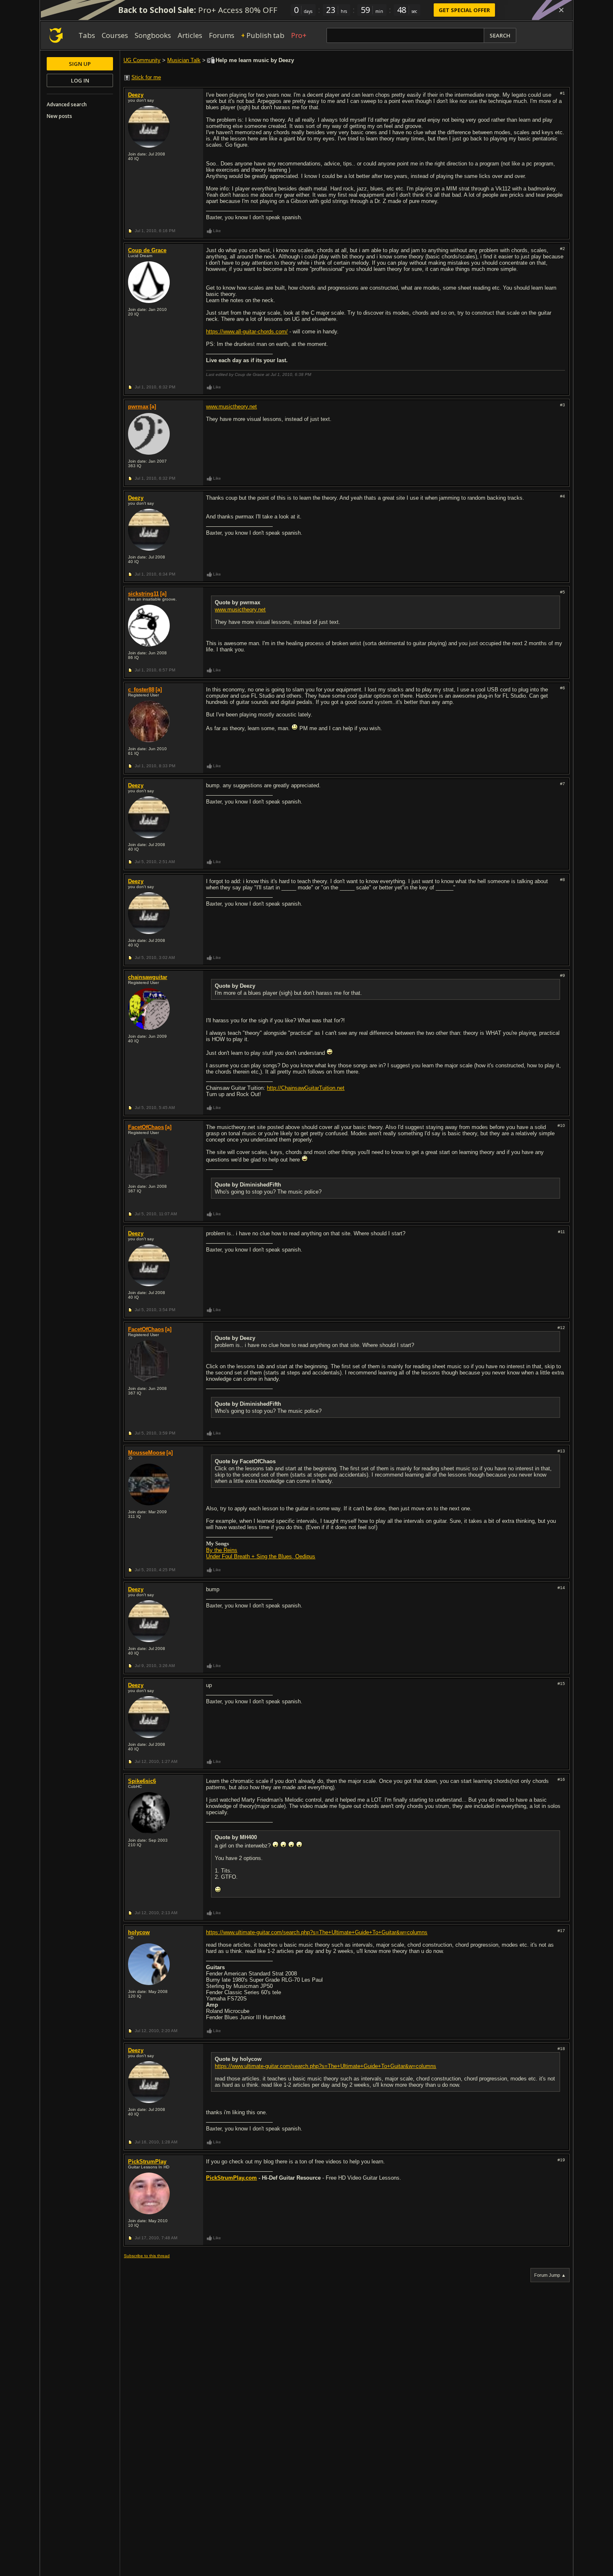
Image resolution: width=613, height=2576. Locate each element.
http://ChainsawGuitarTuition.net (306, 1088)
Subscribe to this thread (147, 2256)
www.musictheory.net (231, 407)
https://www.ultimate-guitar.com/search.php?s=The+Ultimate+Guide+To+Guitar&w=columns (317, 1932)
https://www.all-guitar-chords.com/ (247, 332)
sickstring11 (143, 594)
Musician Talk (184, 60)
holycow (139, 1932)
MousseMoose (147, 1453)
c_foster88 (141, 690)
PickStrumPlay (147, 2162)
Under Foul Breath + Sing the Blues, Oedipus (261, 1556)
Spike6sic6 (142, 1781)
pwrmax (138, 407)
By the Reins (222, 1550)
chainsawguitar (148, 977)
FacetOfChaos (146, 1127)
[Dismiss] (561, 10)
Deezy (136, 95)
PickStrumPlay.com (231, 2178)
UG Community (142, 60)
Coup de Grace (147, 250)
